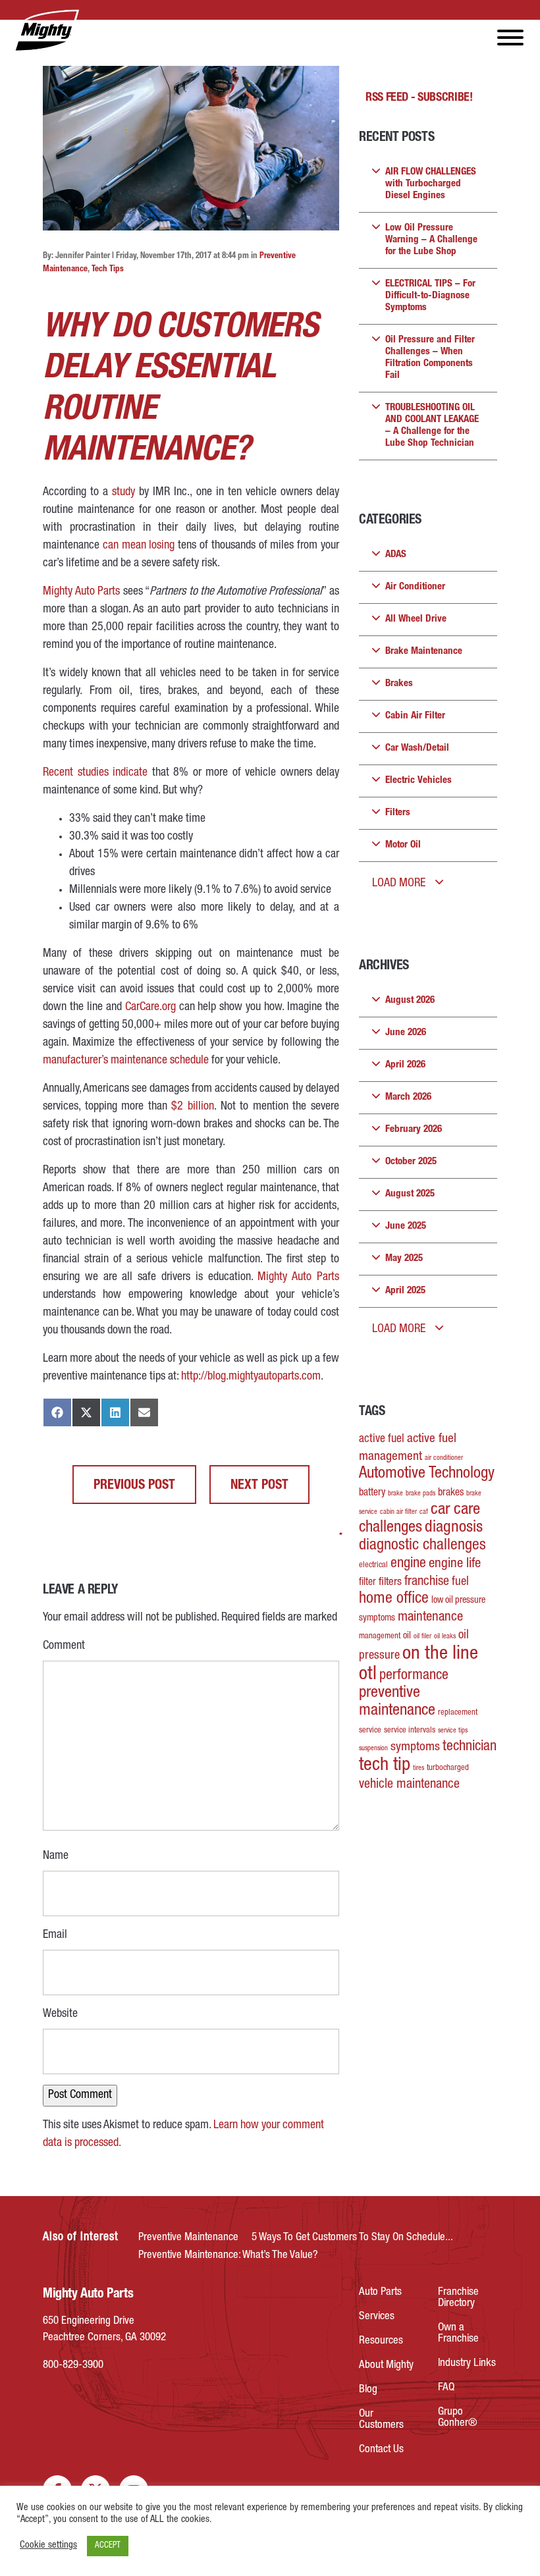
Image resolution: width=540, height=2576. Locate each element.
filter (367, 1583)
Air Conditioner (415, 587)
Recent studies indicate (95, 773)
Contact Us (381, 2450)
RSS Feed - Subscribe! (419, 98)
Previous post (134, 1486)
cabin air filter (398, 1512)
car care (455, 1510)
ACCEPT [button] (108, 2546)
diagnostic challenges (422, 1546)
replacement (458, 1713)
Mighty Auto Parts (81, 592)
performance (414, 1676)
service (370, 1731)
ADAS (396, 555)
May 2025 (404, 1259)
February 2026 (414, 1130)
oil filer (422, 1637)
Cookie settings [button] (48, 2546)
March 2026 (408, 1097)
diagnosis (454, 1528)
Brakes (399, 684)
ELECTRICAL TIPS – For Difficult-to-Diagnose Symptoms (430, 296)
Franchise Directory (458, 2298)
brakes (451, 1493)
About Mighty (386, 2366)
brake (395, 1494)
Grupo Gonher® (458, 2418)
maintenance (430, 1618)
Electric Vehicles (418, 781)
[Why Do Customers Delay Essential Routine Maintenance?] (191, 148)
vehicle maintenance (409, 1785)
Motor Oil (403, 845)
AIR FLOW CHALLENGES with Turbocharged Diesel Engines (431, 184)
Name (56, 1855)
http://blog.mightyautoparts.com (251, 1377)
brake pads (420, 1494)
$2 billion (193, 1107)
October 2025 (411, 1162)
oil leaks (445, 1637)
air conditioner (444, 1458)
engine (408, 1564)
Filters (398, 813)
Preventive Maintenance (188, 2238)
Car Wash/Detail (417, 748)
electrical (373, 1566)
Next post (259, 1486)
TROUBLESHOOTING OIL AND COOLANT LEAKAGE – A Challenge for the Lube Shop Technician (432, 426)
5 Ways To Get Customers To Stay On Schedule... (352, 2238)
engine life (455, 1564)
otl (368, 1675)
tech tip (385, 1766)
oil (407, 1636)
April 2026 (405, 1065)
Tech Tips (108, 270)
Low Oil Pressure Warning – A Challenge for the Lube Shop (431, 240)
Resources (381, 2341)
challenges (391, 1528)
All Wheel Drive (416, 619)
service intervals (410, 1731)
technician (470, 1747)
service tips (453, 1731)
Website (60, 2014)
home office (394, 1599)
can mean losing (139, 546)
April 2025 (405, 1291)
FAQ (446, 2388)
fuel (460, 1582)
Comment (64, 1645)
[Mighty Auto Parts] (46, 31)
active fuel (382, 1439)
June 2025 (406, 1226)
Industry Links (467, 2364)
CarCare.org (150, 1007)
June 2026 (406, 1033)
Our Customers (381, 2420)
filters (390, 1583)
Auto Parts (380, 2293)
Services (377, 2317)
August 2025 (410, 1194)
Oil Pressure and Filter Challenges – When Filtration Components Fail (430, 358)
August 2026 (410, 1001)
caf (424, 1512)
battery (372, 1493)
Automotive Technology (427, 1474)
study (123, 493)
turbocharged (448, 1768)
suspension (373, 1749)
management (380, 1637)
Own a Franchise (458, 2334)
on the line (440, 1654)
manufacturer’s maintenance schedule (126, 1061)
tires (418, 1768)
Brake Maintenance (424, 652)
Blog (368, 2390)
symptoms (415, 1748)
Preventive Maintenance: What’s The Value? (228, 2256)
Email (55, 1934)
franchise (427, 1582)
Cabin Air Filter (415, 716)
